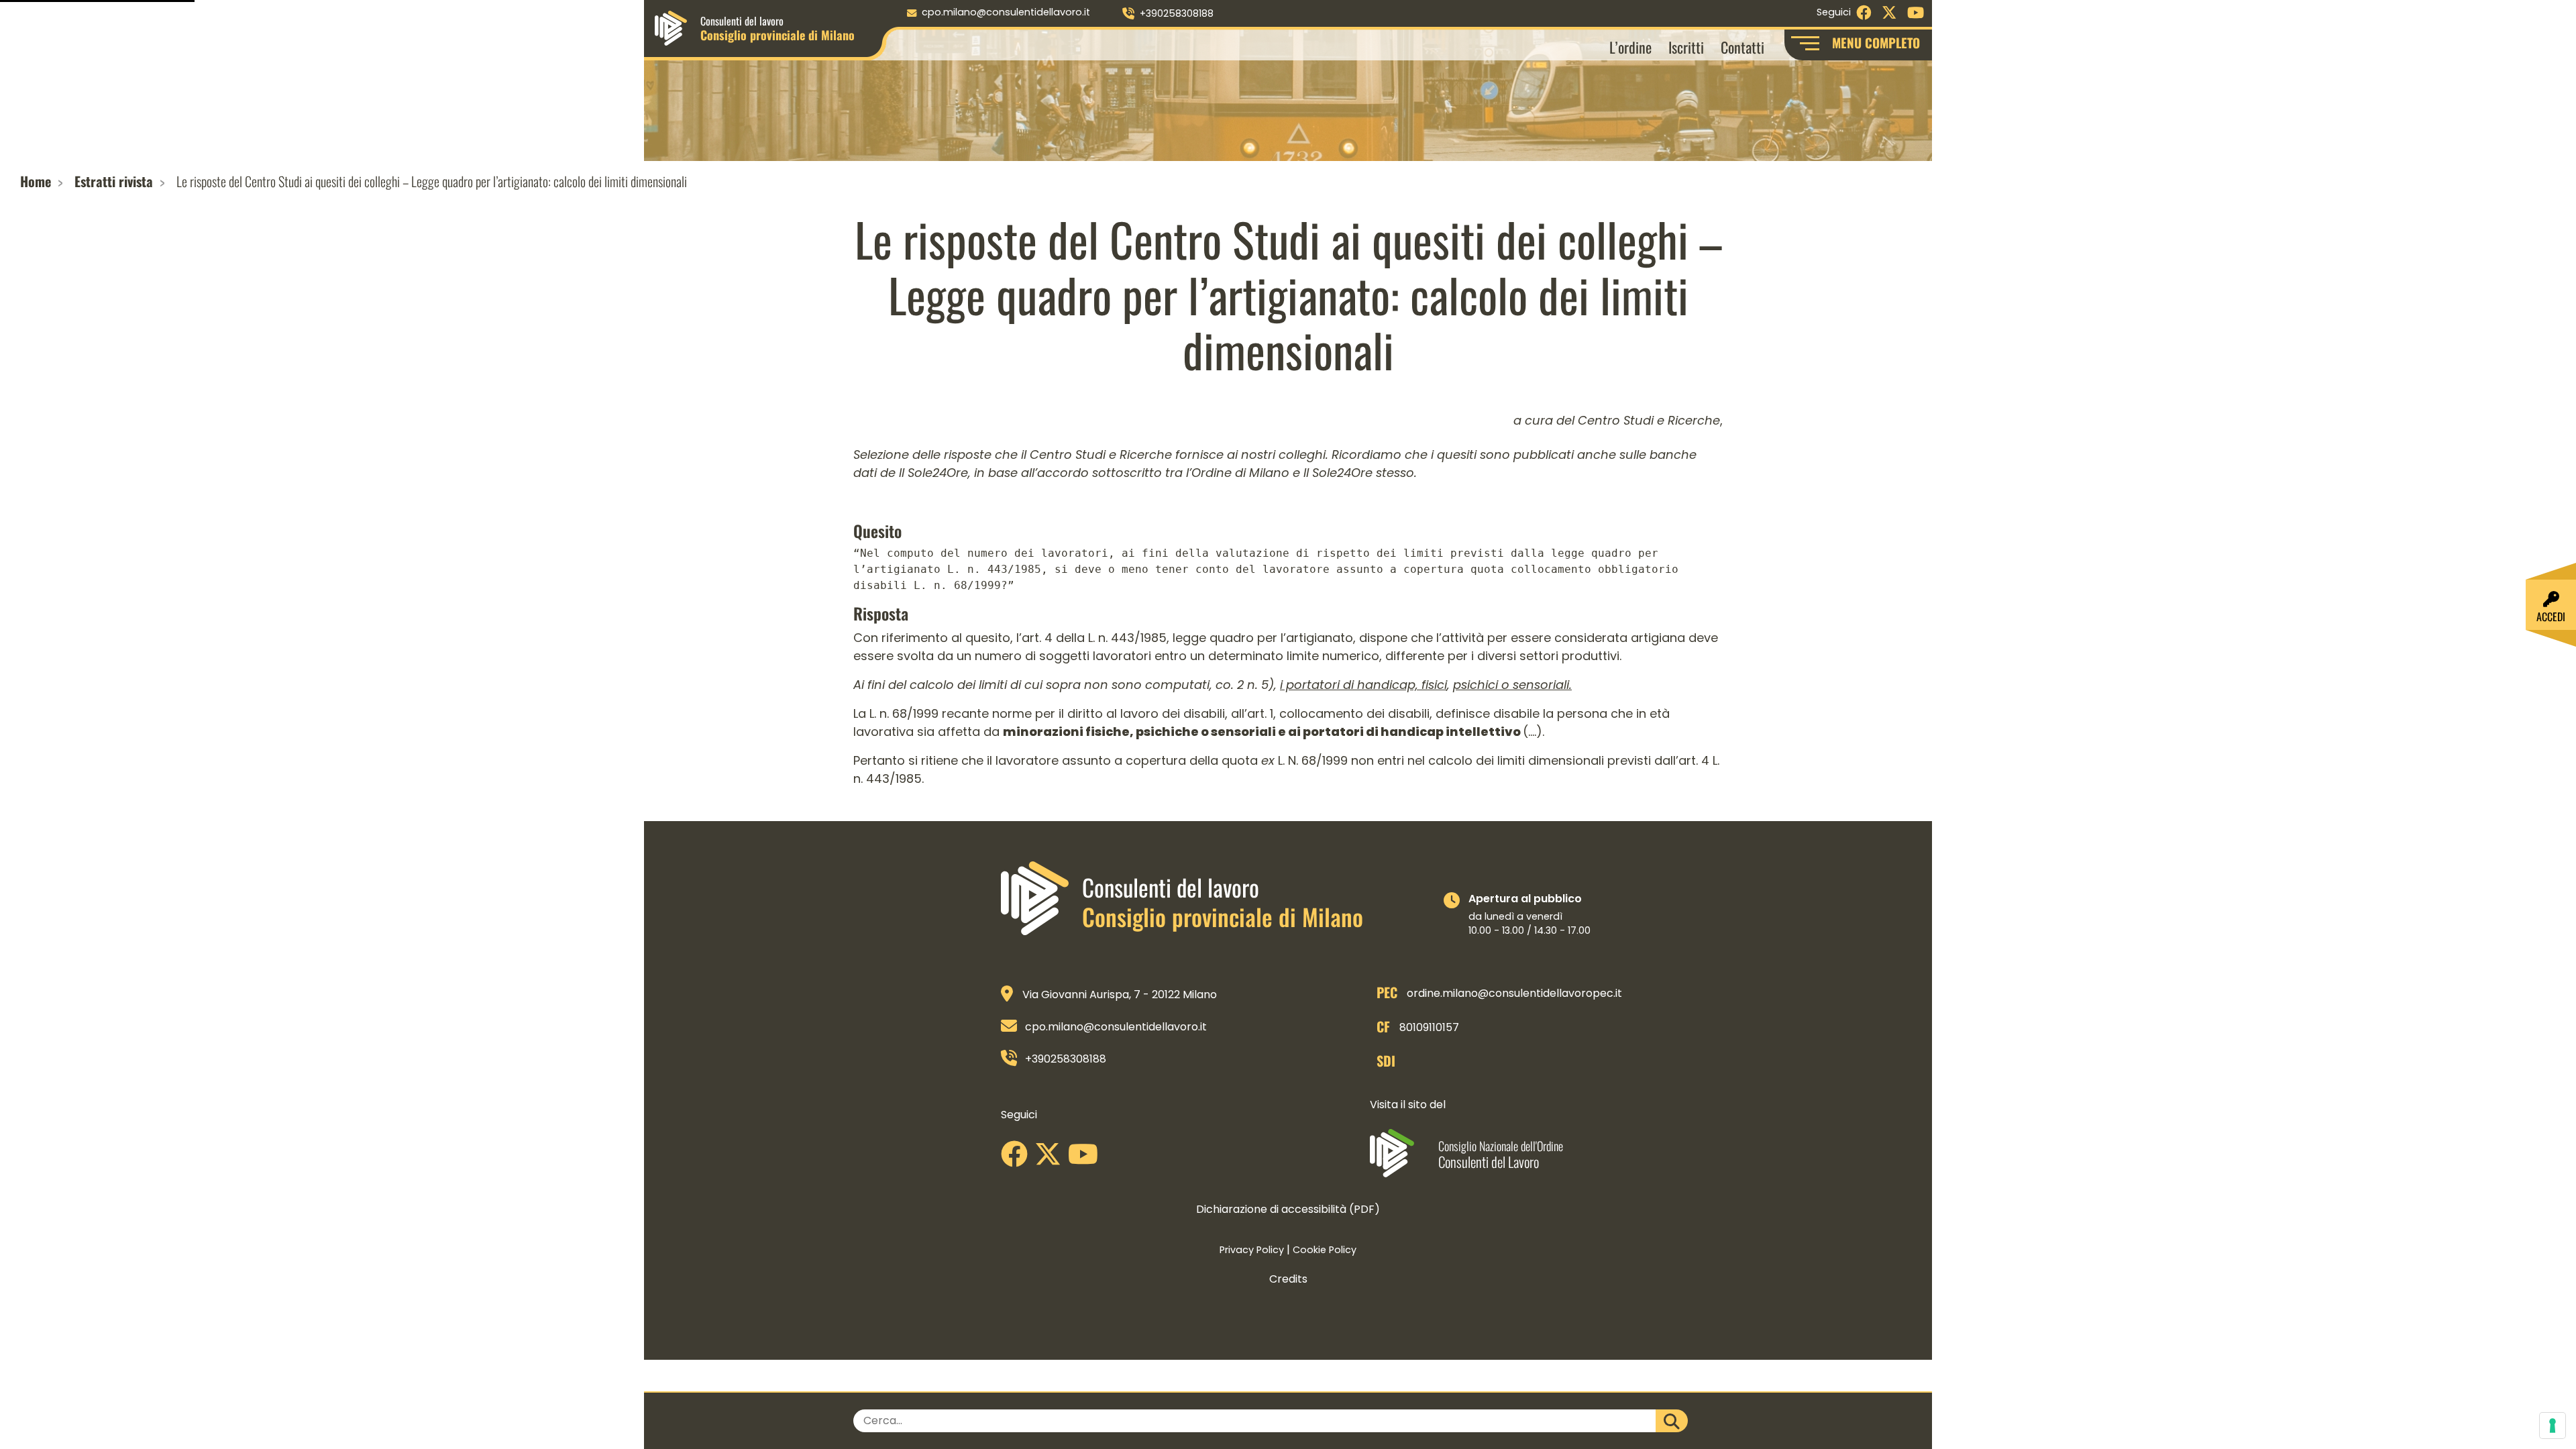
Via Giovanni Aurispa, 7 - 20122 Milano (1120, 995)
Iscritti (1686, 47)
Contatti (1742, 47)
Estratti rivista (114, 181)
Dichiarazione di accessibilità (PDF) (1288, 1209)
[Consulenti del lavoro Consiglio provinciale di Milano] (671, 27)
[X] (1051, 1159)
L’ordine (1630, 47)
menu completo (1876, 43)
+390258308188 (1177, 13)
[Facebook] (1018, 1159)
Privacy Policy (1252, 1250)
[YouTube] (1086, 1159)
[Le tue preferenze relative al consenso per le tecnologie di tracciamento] (2553, 1426)
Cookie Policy (1325, 1250)
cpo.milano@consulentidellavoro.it (1006, 12)
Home (36, 181)
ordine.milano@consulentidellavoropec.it (1514, 993)
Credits (1288, 1279)
